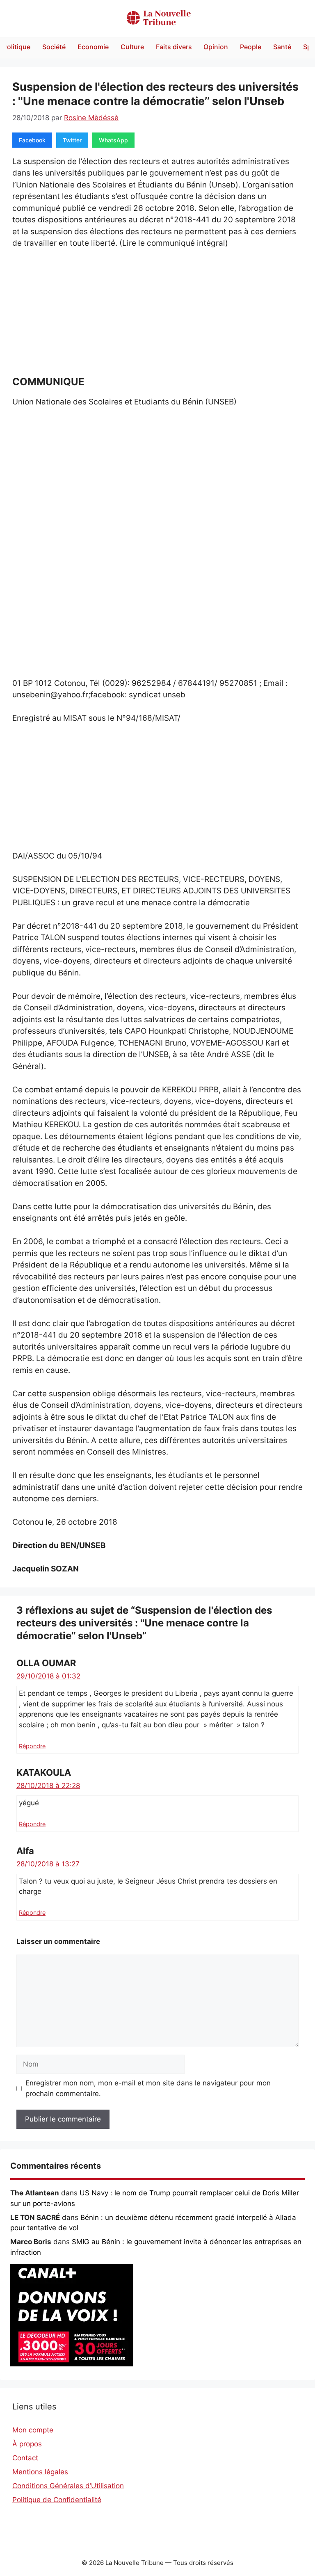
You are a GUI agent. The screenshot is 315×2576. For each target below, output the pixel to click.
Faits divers (174, 47)
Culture (132, 47)
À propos (27, 2444)
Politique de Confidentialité (57, 2500)
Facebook (32, 140)
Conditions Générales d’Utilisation (68, 2486)
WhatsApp (113, 140)
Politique (17, 47)
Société (54, 47)
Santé (282, 47)
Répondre (32, 1746)
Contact (25, 2458)
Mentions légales (40, 2472)
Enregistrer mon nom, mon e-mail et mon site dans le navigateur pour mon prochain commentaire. (148, 2088)
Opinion (216, 47)
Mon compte (33, 2430)
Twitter (72, 140)
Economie (93, 47)
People (251, 47)
